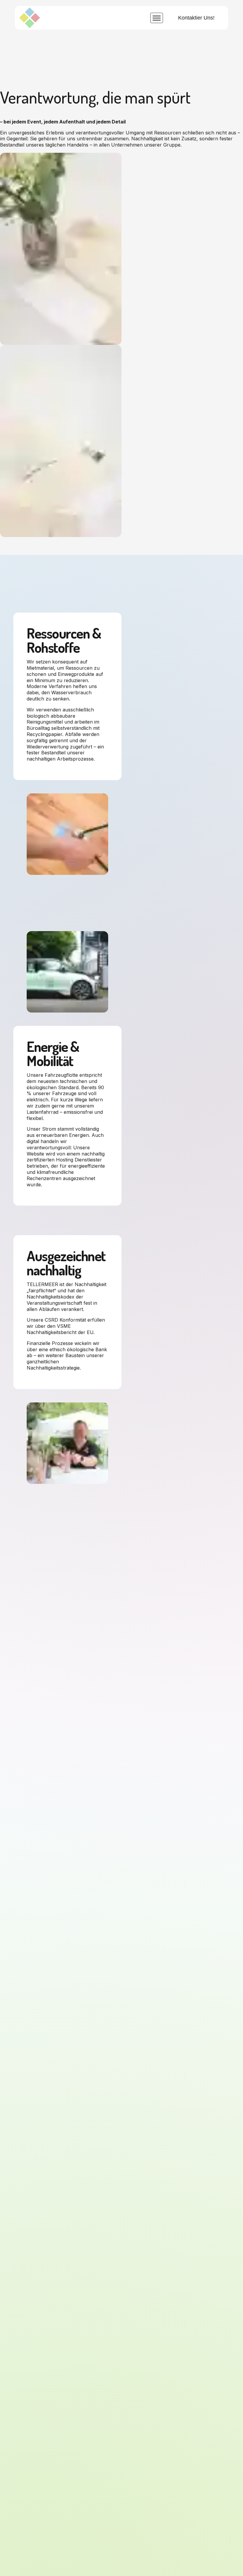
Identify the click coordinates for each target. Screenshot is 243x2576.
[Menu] (157, 18)
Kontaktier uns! (196, 18)
